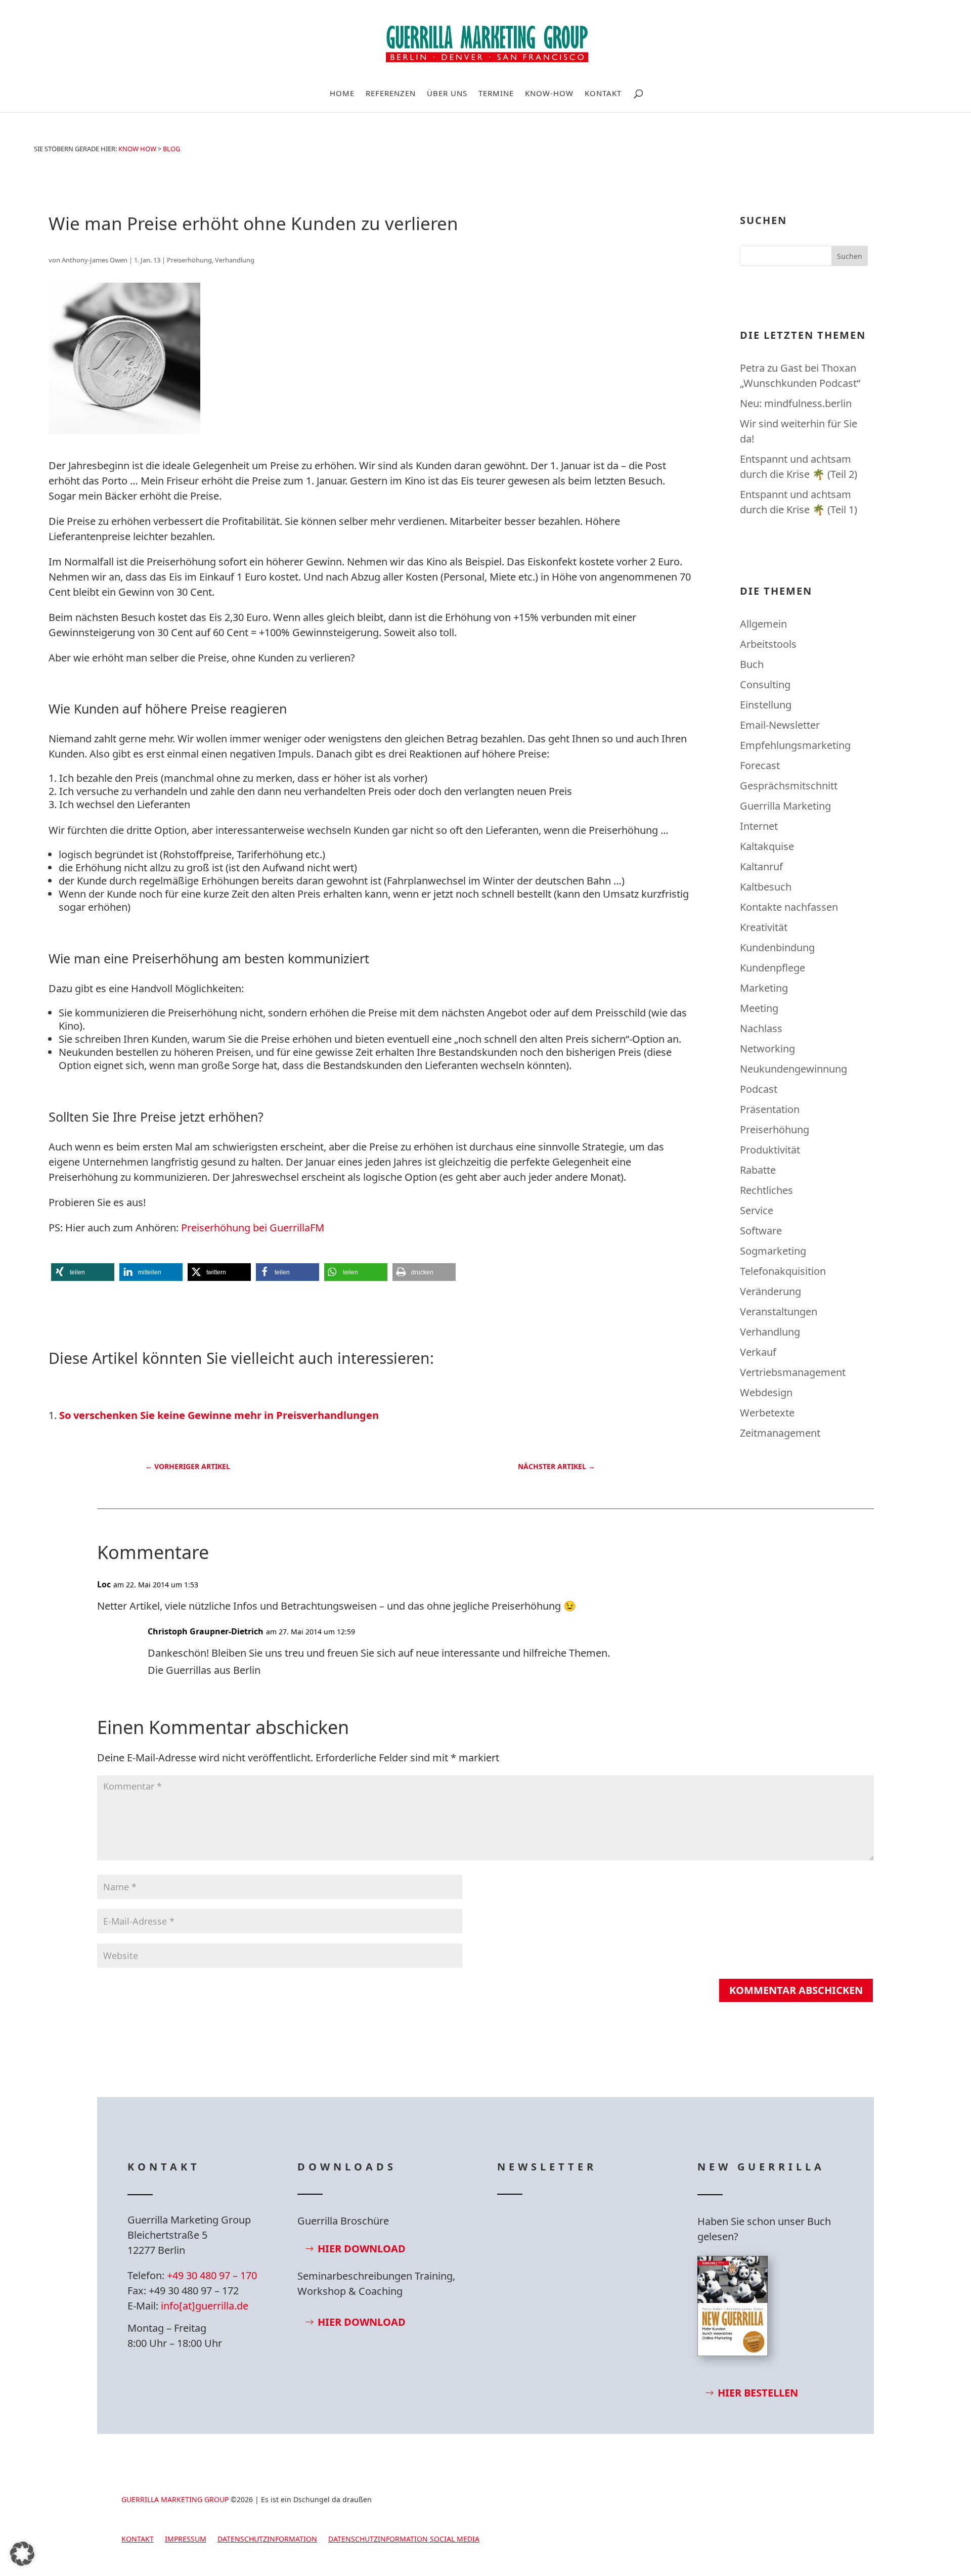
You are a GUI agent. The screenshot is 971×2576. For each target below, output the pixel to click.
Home (342, 94)
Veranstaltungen (779, 1312)
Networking (767, 1049)
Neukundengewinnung (793, 1069)
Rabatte (758, 1170)
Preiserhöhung (189, 260)
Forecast (760, 765)
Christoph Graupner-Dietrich (206, 1631)
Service (757, 1210)
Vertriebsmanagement (793, 1372)
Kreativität (764, 927)
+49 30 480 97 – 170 (212, 2275)
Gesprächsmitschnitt (789, 786)
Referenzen (391, 94)
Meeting (759, 1008)
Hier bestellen (758, 2393)
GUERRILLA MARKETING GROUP (175, 2499)
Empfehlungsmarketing (795, 745)
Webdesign (766, 1392)
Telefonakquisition (783, 1271)
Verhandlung (235, 260)
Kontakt (603, 94)
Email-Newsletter (780, 725)
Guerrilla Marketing (785, 806)
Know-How (549, 94)
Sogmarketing (773, 1251)
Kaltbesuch (766, 887)
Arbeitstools (768, 644)
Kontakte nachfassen (789, 907)
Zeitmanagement (780, 1433)
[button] (83, 1272)
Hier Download (362, 2249)
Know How (137, 149)
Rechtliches (766, 1190)
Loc (104, 1584)
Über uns (447, 94)
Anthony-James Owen (95, 260)
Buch (752, 664)
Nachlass (761, 1028)
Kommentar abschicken (796, 1990)
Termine (496, 94)
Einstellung (766, 705)
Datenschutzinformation (267, 2540)
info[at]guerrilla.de (205, 2306)
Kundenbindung (777, 947)
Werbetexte (767, 1413)
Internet (759, 826)
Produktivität (770, 1150)
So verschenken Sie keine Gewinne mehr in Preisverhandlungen (219, 1415)
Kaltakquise (767, 846)
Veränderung (770, 1291)
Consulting (765, 684)
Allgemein (763, 624)
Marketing (764, 988)
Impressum (186, 2540)
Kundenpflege (773, 968)
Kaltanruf (761, 867)
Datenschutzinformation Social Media (404, 2540)
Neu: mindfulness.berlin (796, 403)
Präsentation (770, 1109)
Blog (171, 149)
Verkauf (758, 1352)
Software (761, 1231)
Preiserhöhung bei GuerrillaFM (253, 1228)
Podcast (759, 1089)
